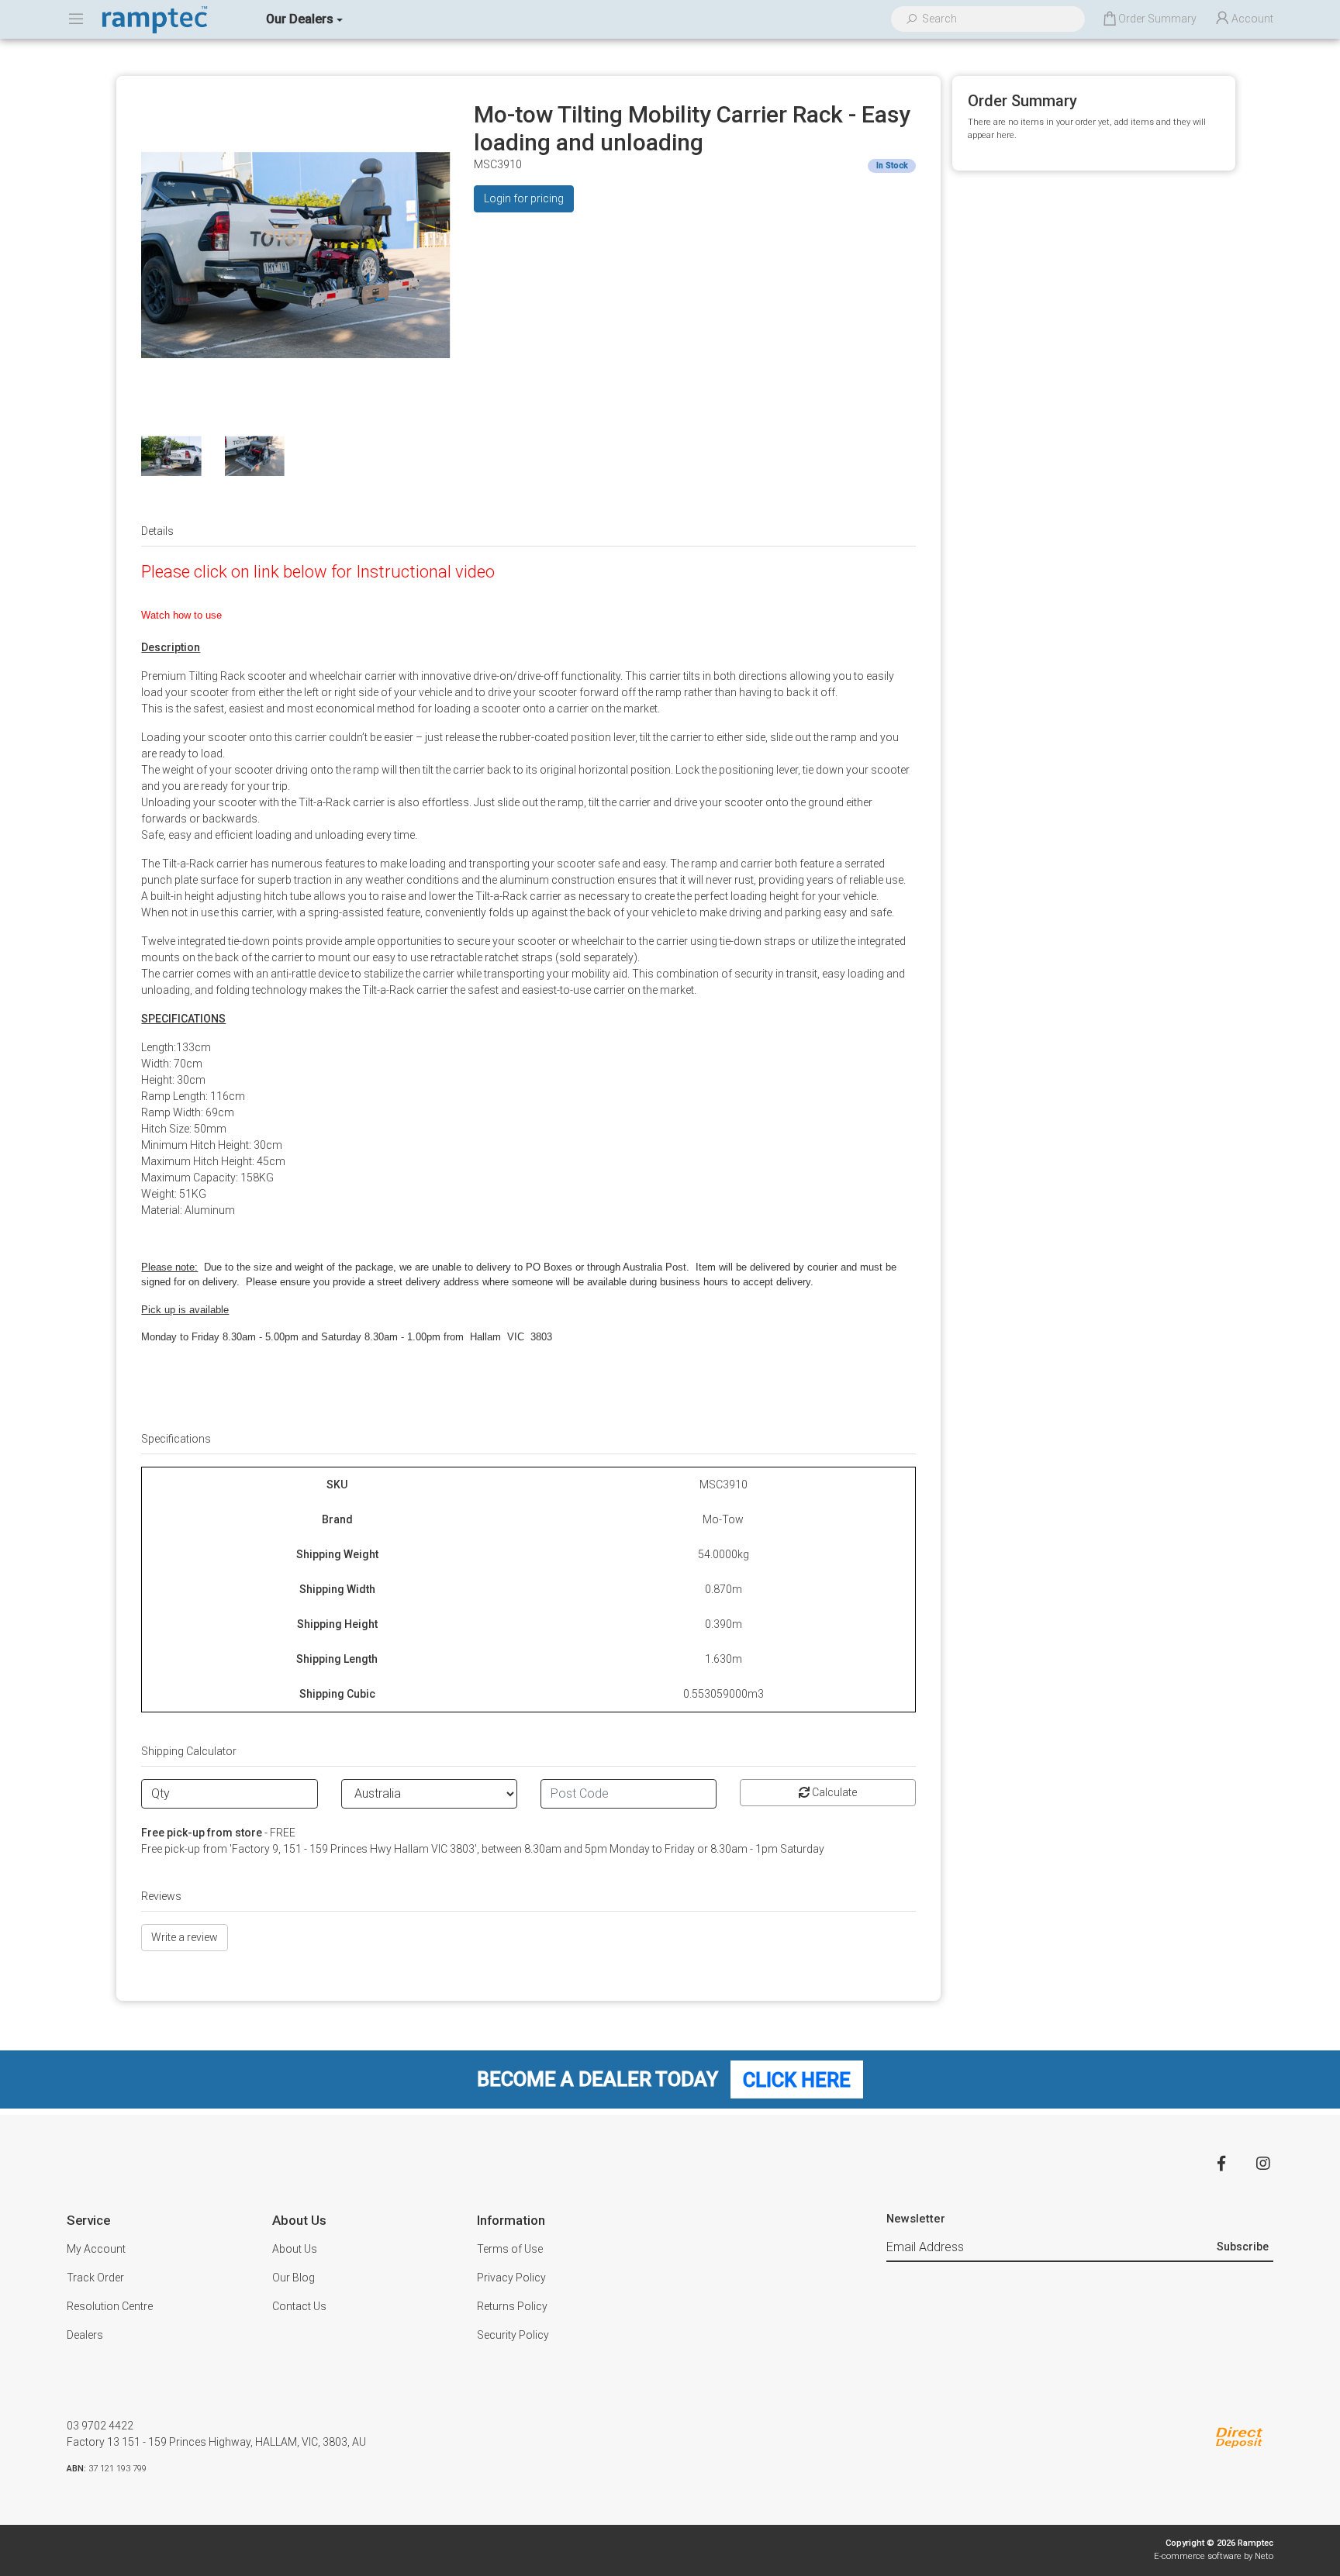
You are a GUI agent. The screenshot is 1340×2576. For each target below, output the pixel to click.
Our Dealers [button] (300, 19)
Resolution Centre (110, 2306)
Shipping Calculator (189, 1751)
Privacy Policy (511, 2278)
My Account (96, 2249)
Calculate (833, 1792)
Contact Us (299, 2306)
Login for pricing (524, 198)
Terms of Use (510, 2249)
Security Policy (513, 2335)
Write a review (185, 1937)
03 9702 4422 (100, 2426)
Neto (1264, 2556)
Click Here (797, 2079)
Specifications (176, 1439)
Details (157, 531)
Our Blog (294, 2278)
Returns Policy (512, 2306)
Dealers (85, 2335)
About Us (295, 2249)
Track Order (95, 2278)
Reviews (161, 1896)
